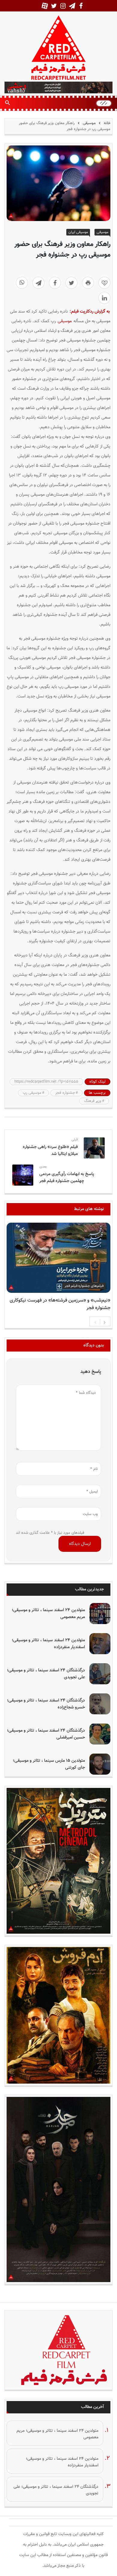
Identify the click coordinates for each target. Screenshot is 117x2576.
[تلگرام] (38, 283)
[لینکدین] (104, 298)
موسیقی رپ (32, 1093)
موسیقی (89, 123)
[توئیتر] (71, 283)
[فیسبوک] (55, 283)
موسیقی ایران (78, 232)
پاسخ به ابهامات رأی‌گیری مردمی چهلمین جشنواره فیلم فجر (67, 1177)
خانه (106, 123)
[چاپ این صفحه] (88, 283)
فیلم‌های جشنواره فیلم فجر (84, 1286)
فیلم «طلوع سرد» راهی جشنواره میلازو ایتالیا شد (50, 1150)
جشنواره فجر (65, 1093)
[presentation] (95, 1322)
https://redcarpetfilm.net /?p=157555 (46, 1082)
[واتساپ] (22, 283)
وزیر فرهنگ (93, 1101)
